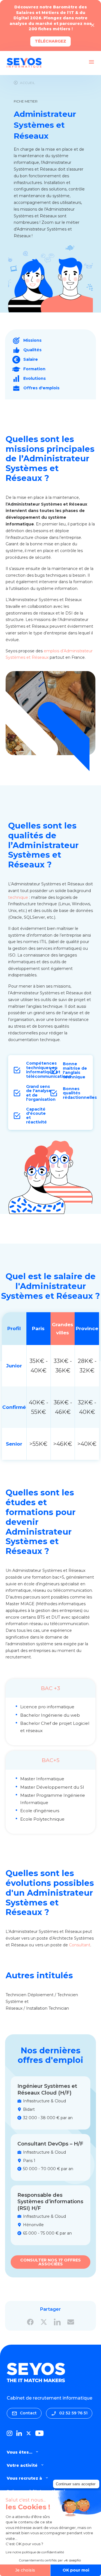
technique (18, 897)
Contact (28, 2413)
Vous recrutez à (24, 2478)
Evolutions (35, 378)
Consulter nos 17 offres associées (50, 2262)
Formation (34, 369)
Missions (32, 340)
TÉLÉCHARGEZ (50, 41)
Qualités (32, 350)
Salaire (31, 359)
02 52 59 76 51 (73, 2413)
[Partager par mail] (71, 2322)
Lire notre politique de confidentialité (35, 2552)
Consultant (80, 1945)
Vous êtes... (19, 2452)
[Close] (93, 25)
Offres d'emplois (41, 388)
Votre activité (22, 2465)
